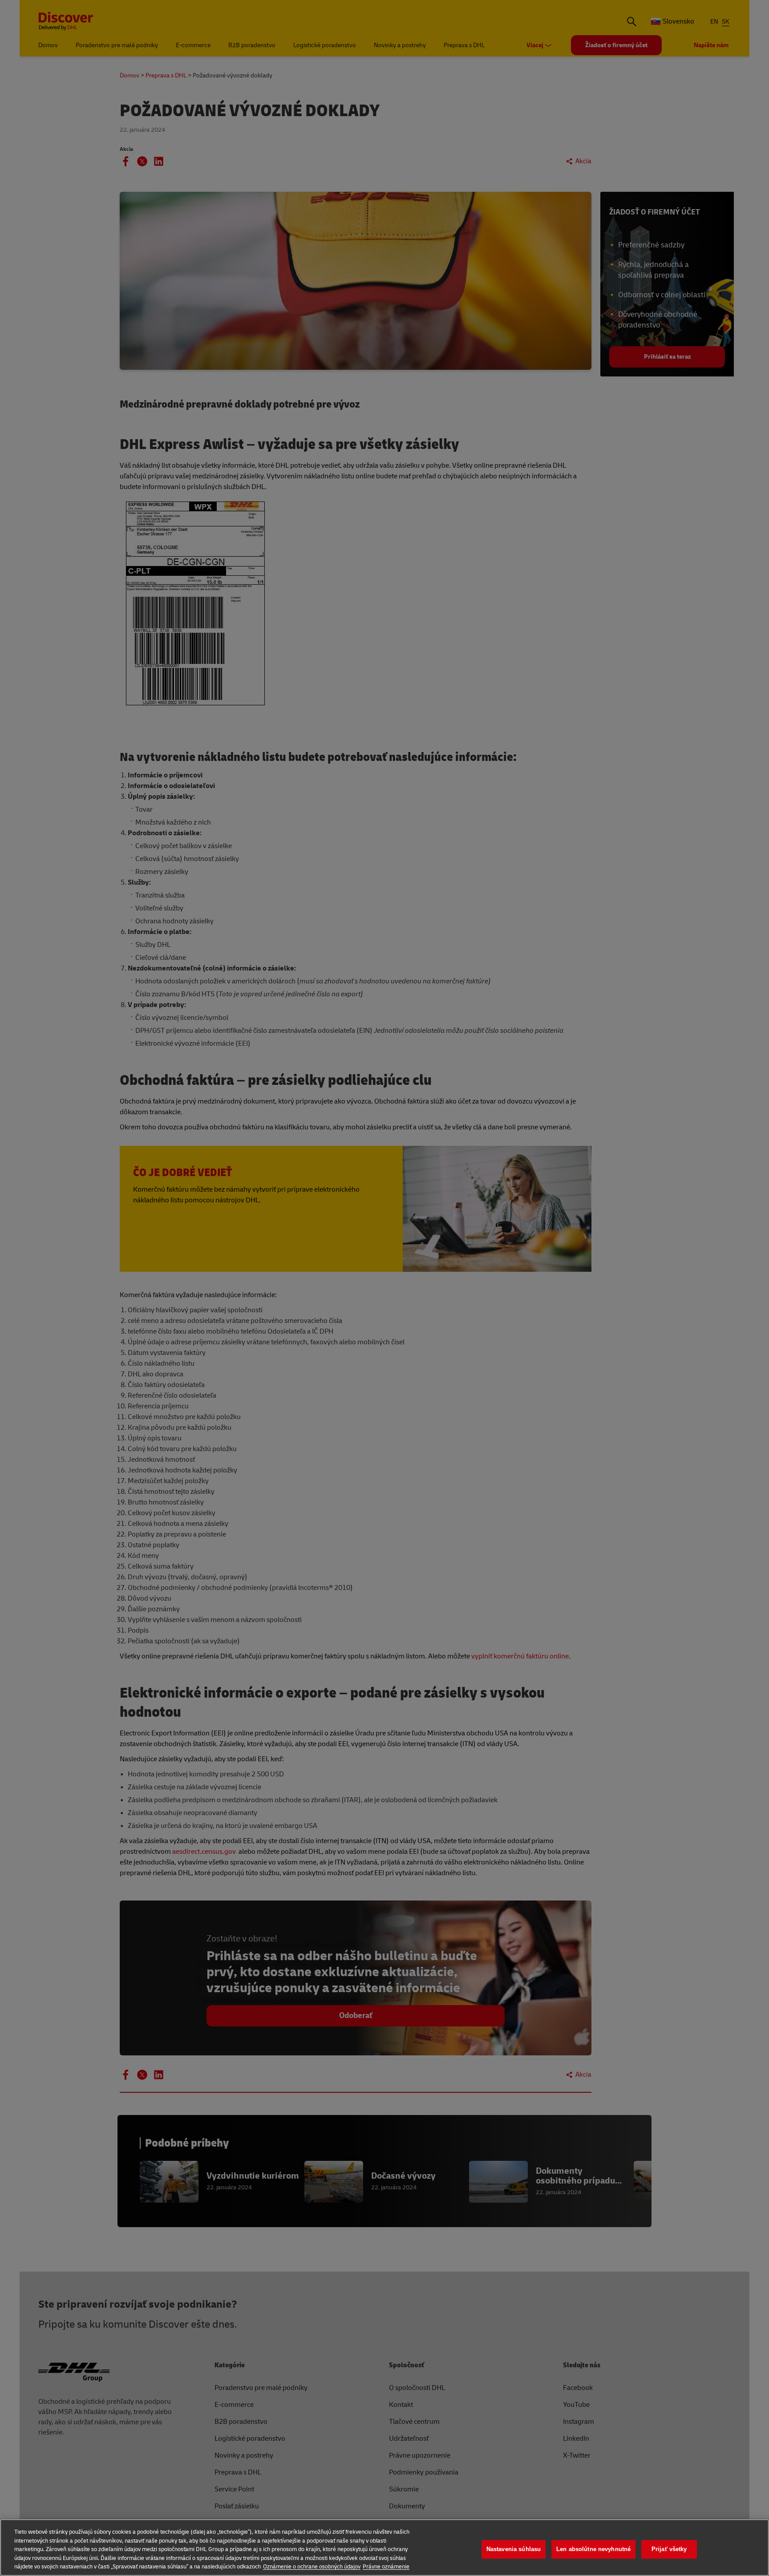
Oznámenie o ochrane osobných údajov (312, 2567)
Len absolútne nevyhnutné (593, 2549)
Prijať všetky (669, 2549)
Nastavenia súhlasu (514, 2549)
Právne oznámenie (386, 2567)
